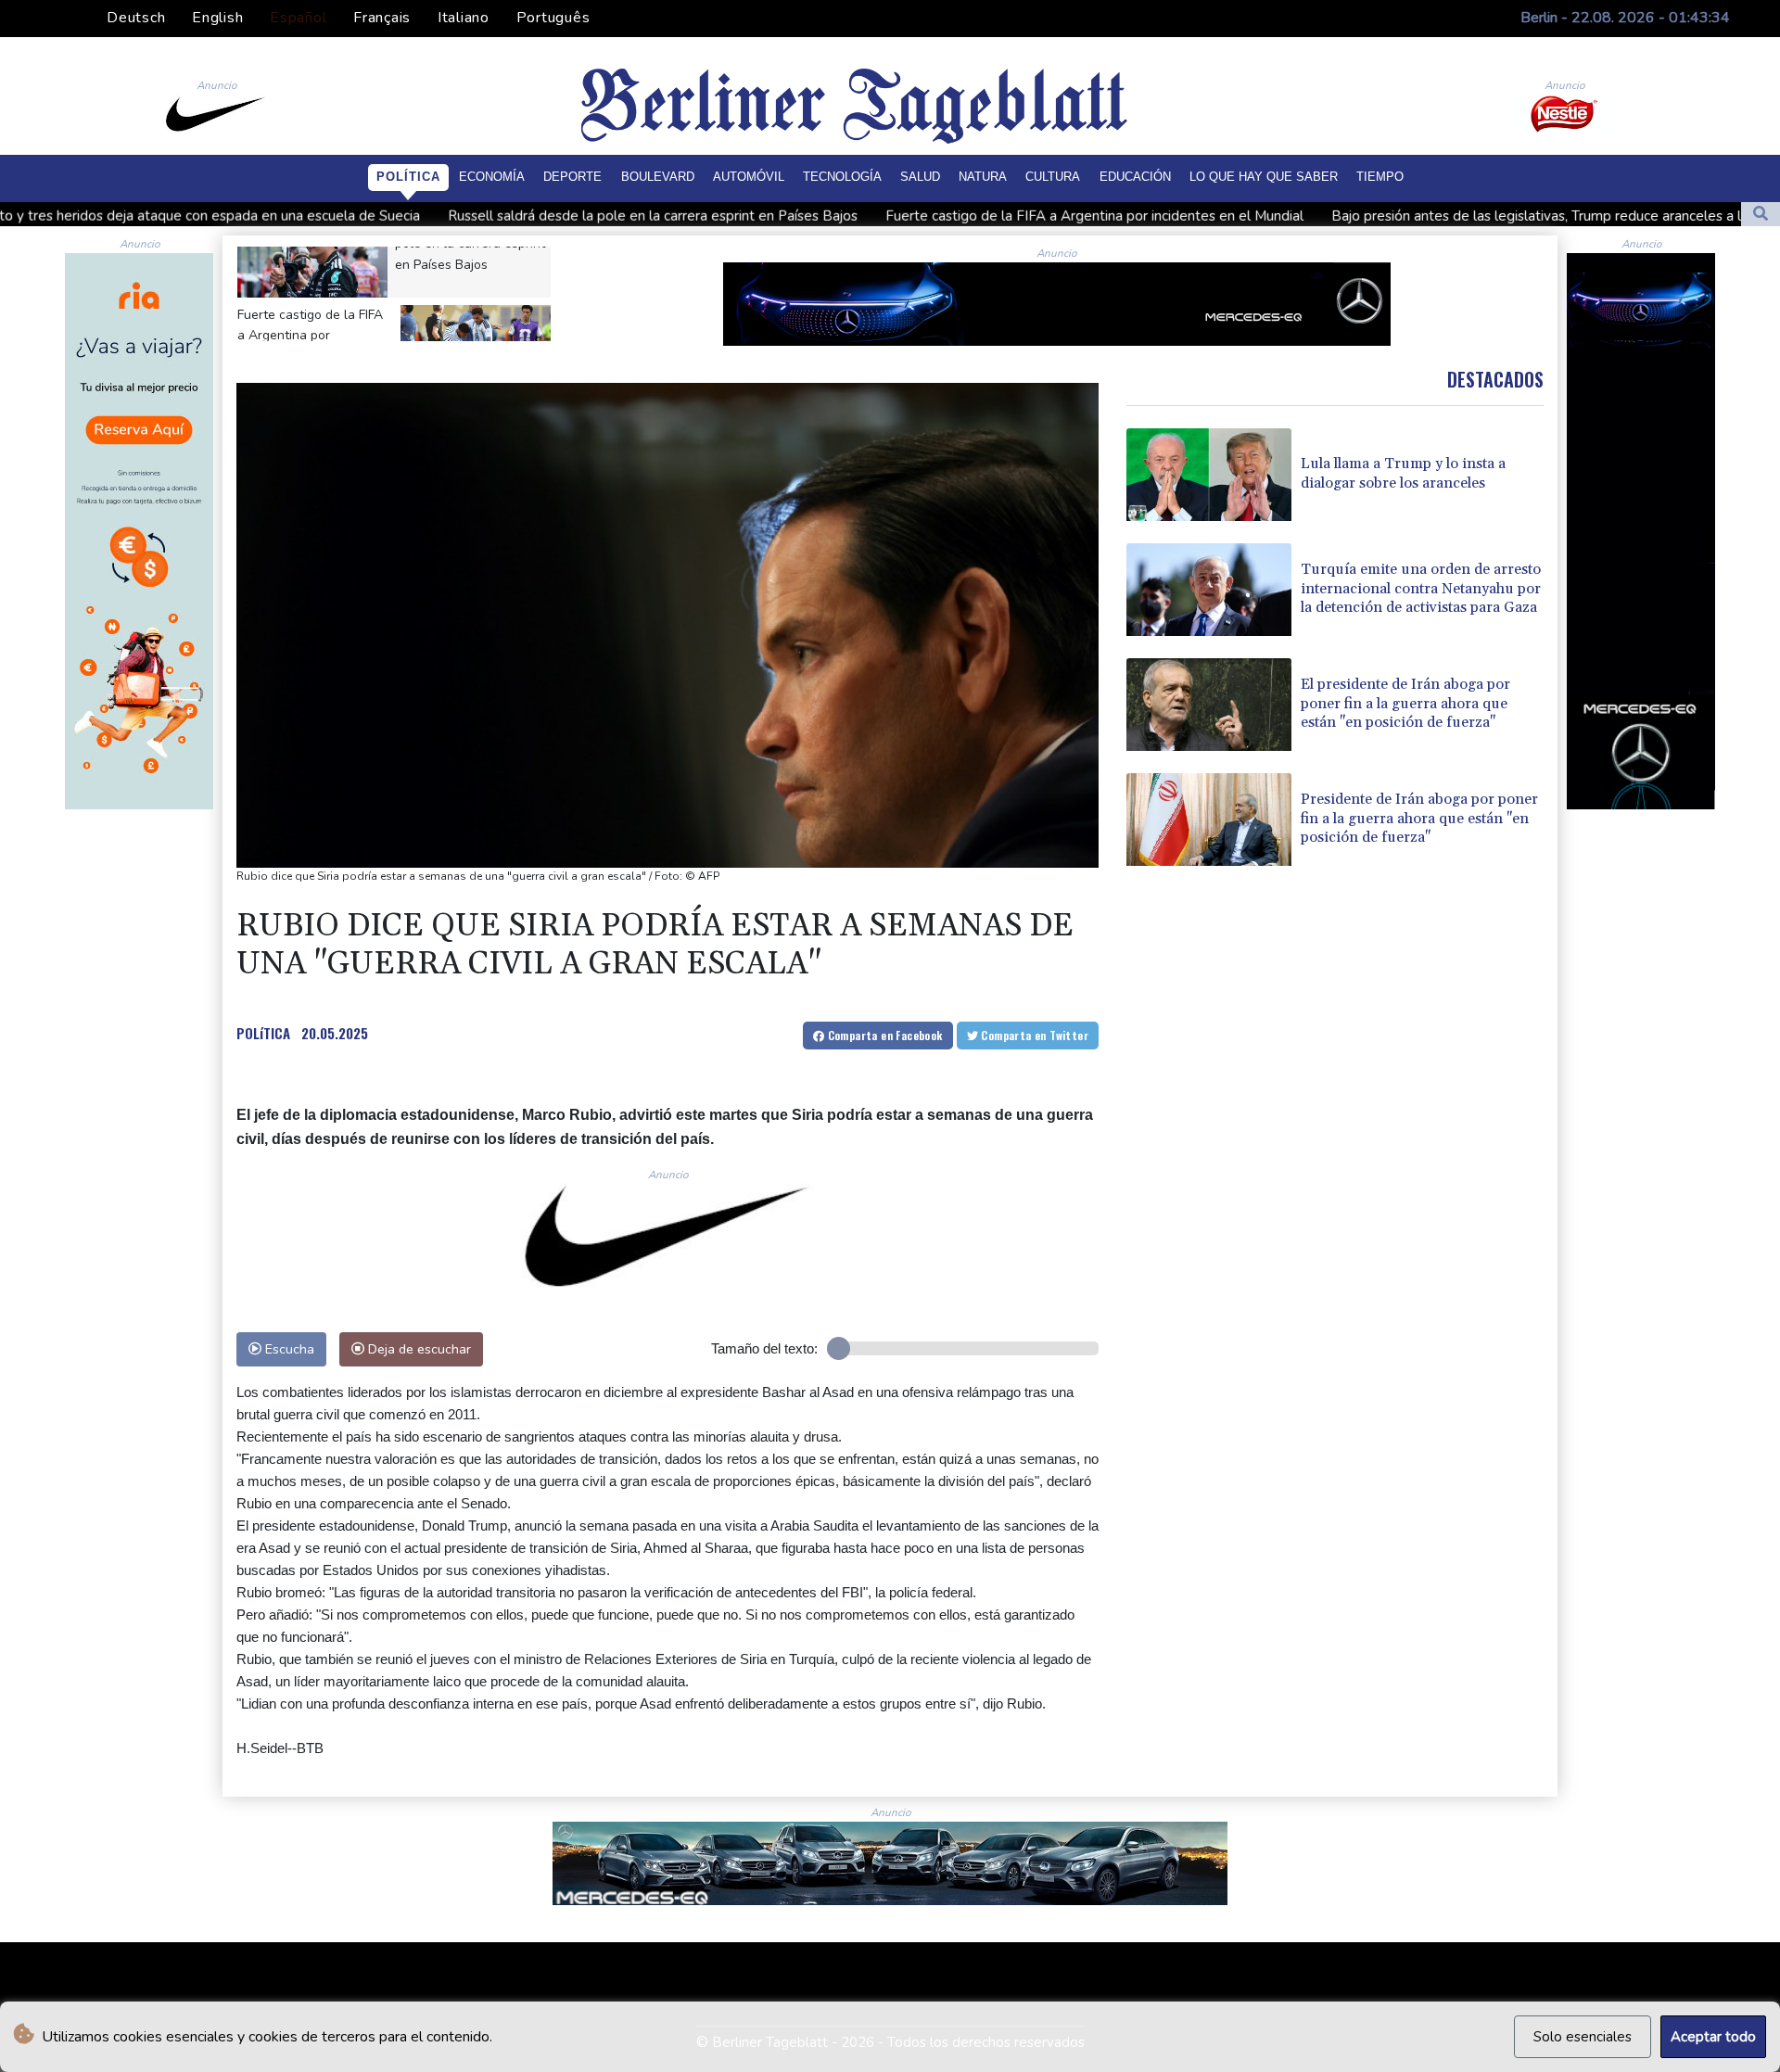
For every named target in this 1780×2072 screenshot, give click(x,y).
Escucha (288, 1349)
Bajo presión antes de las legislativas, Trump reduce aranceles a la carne (1363, 216)
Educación (1135, 177)
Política (408, 177)
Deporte (572, 177)
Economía (492, 177)
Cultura (1053, 177)
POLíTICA (263, 1033)
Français (382, 18)
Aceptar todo (1713, 2037)
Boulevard (658, 177)
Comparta (883, 1035)
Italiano (464, 18)
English (217, 18)
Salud (920, 177)
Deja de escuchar (418, 1349)
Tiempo (1380, 177)
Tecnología (842, 177)
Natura (983, 177)
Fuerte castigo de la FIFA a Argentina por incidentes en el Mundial (899, 216)
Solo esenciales (1583, 2037)
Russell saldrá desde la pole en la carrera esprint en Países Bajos (457, 216)
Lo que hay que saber (1264, 177)
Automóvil (749, 177)
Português (553, 18)
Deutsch (136, 18)
